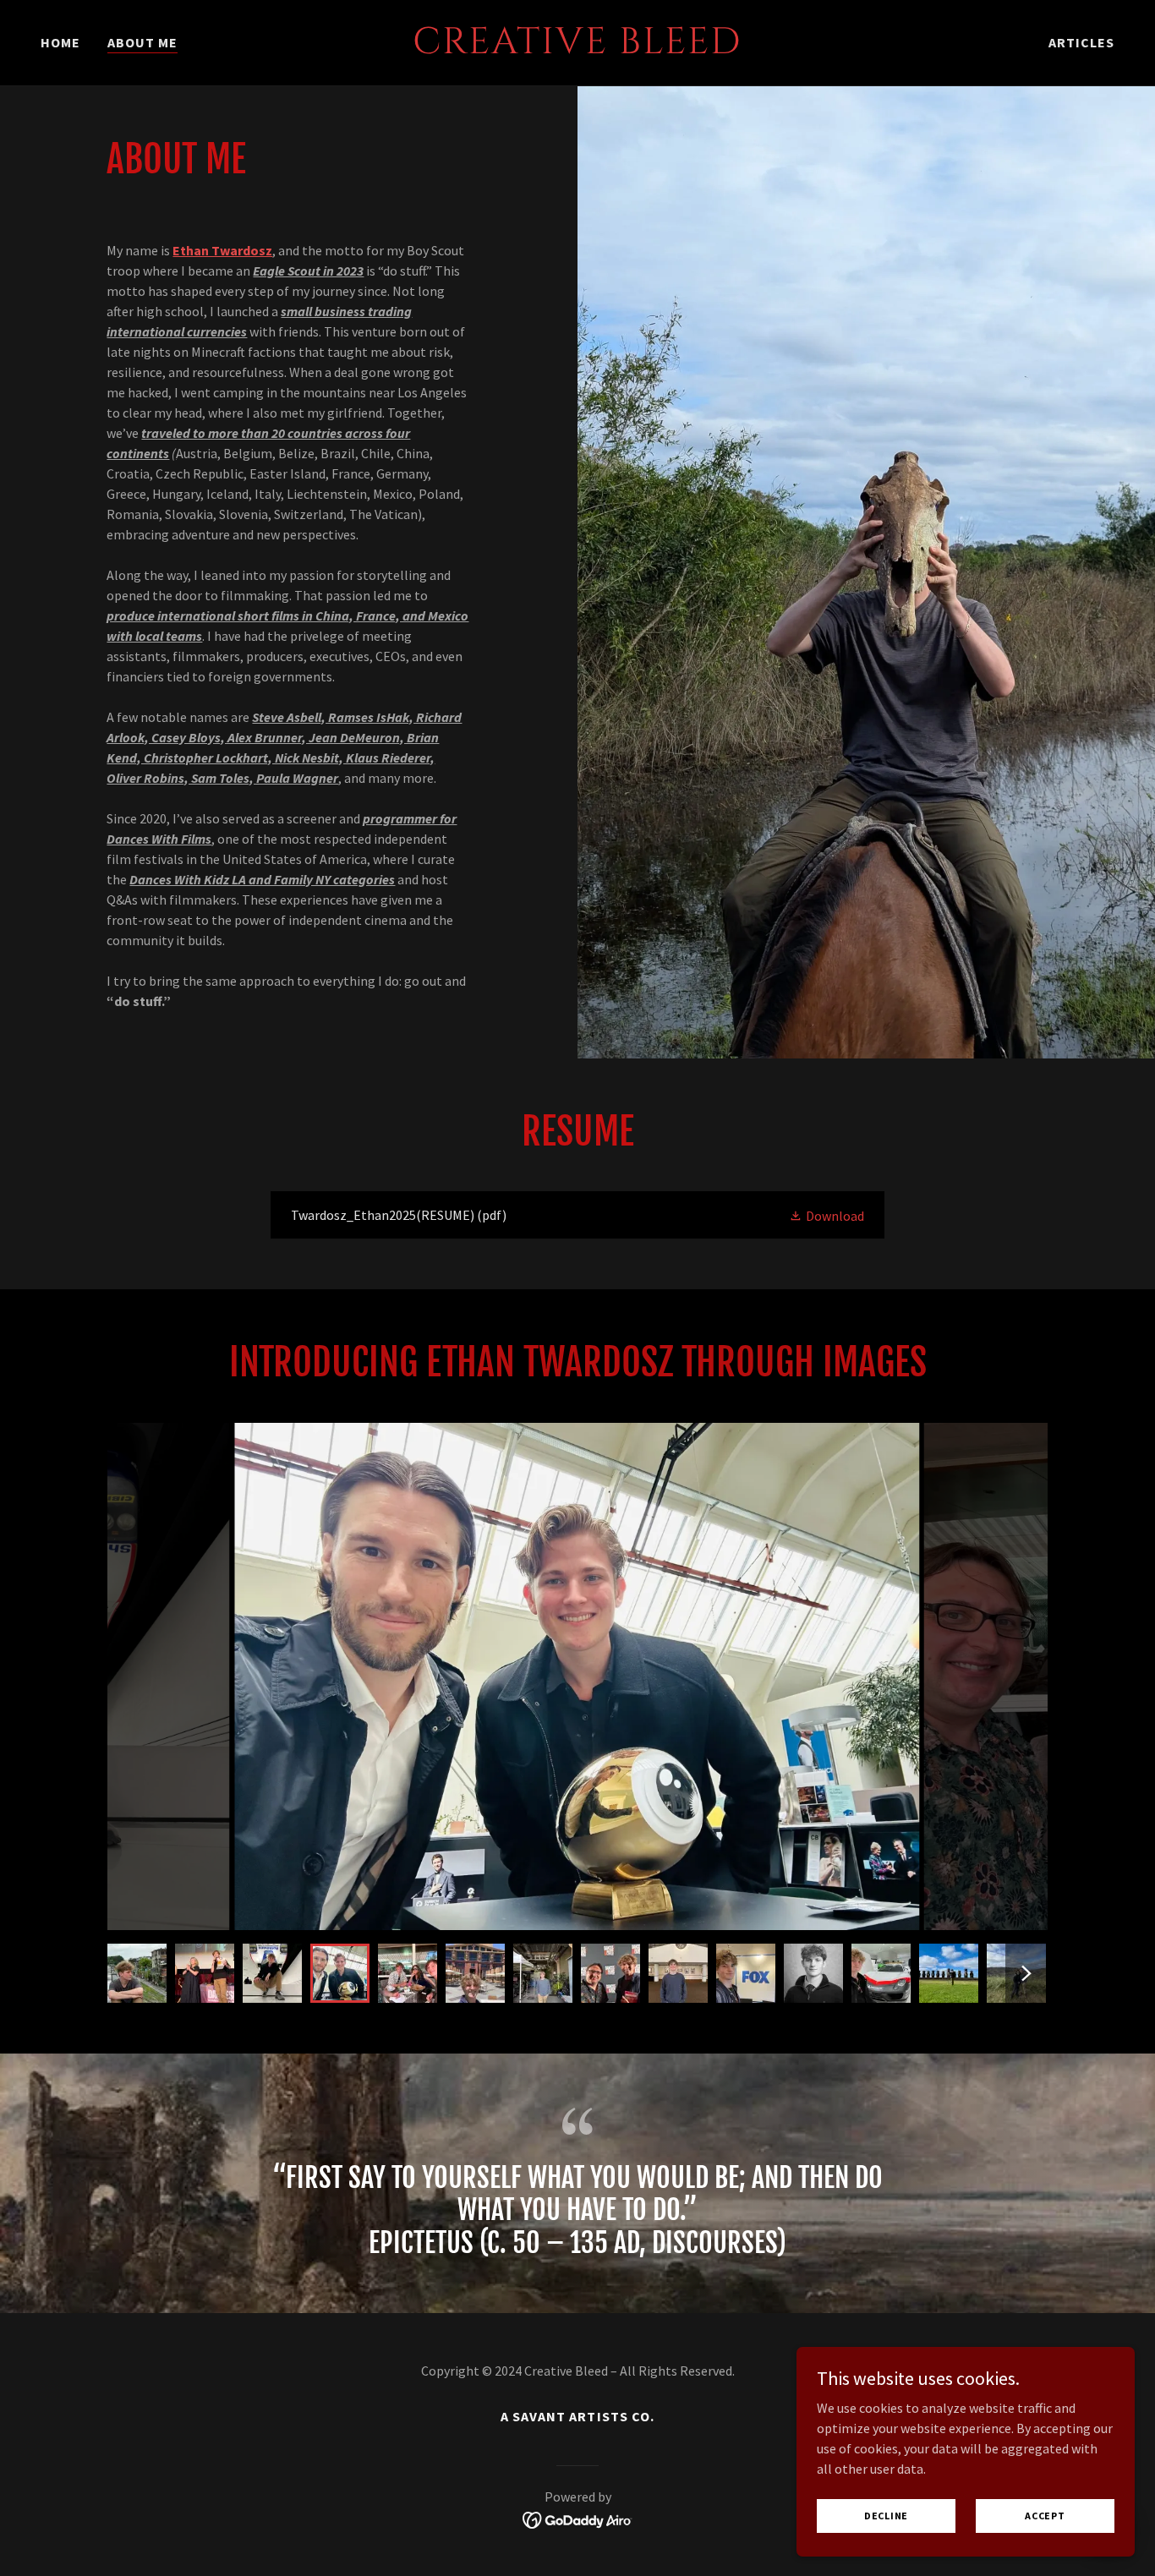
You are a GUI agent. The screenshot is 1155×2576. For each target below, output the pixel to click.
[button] (827, 1215)
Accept (1045, 2516)
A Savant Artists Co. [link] (577, 2416)
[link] (577, 48)
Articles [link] (1081, 42)
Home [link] (60, 42)
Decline (886, 2516)
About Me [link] (142, 42)
